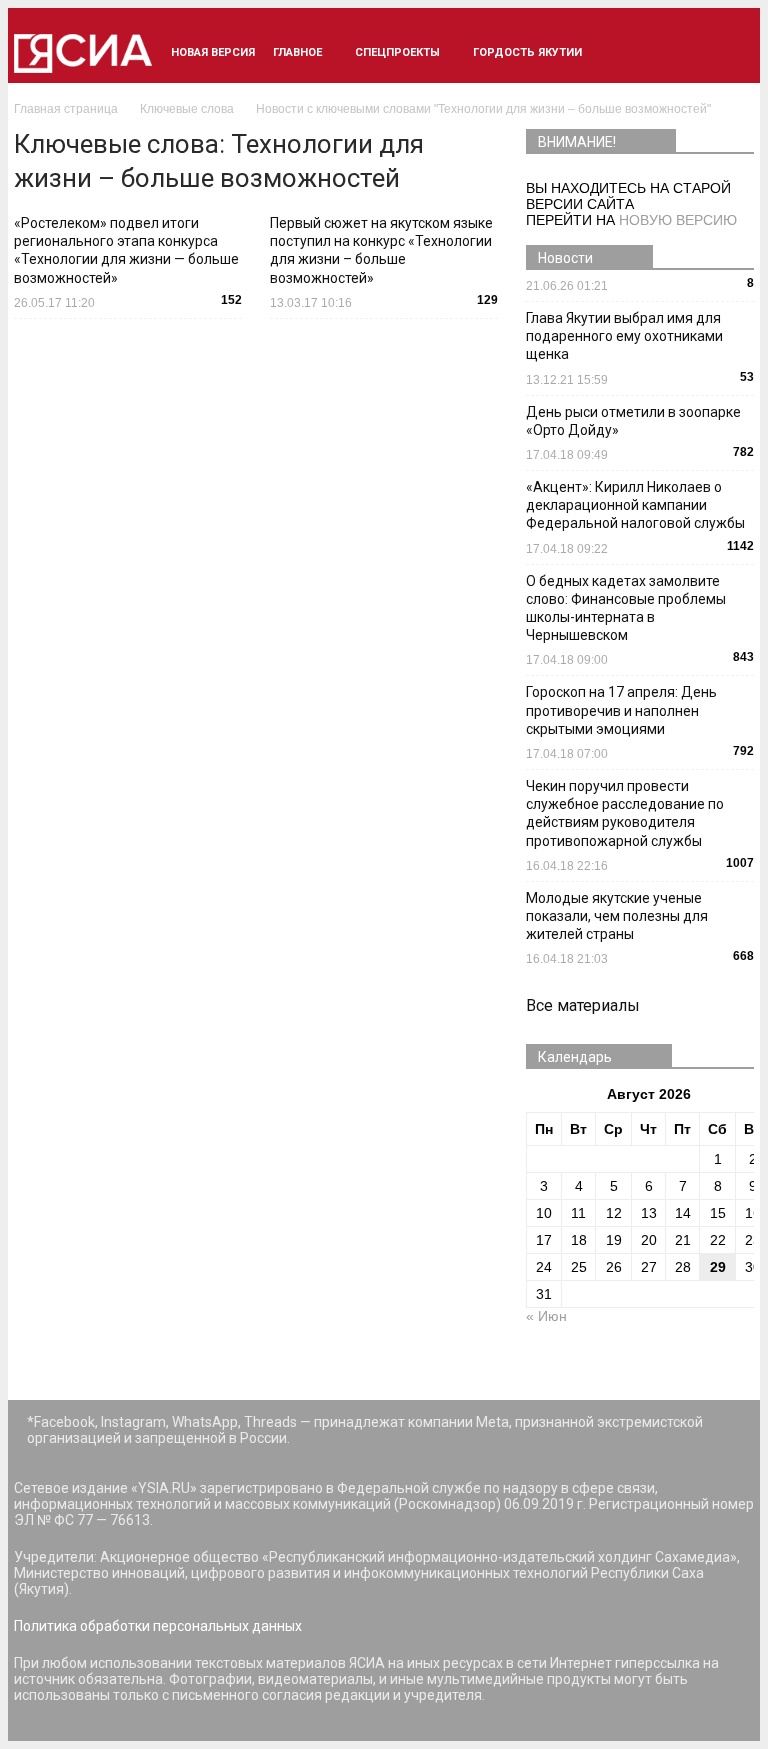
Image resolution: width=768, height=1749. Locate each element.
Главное (297, 52)
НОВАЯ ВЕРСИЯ (213, 52)
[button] (730, 53)
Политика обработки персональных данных (158, 1626)
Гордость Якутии (527, 52)
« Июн (546, 1316)
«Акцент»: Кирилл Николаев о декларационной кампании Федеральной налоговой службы (635, 505)
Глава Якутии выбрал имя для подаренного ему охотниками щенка (624, 336)
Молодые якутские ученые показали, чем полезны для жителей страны (617, 916)
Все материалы (583, 1005)
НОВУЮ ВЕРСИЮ (678, 220)
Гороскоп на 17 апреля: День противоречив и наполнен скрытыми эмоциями (621, 710)
